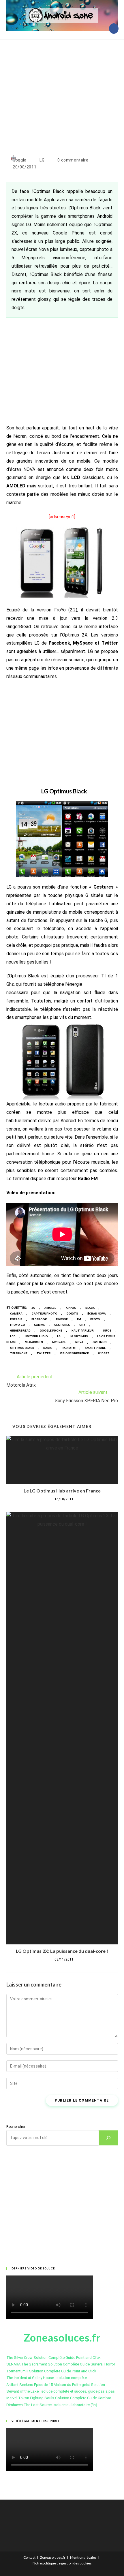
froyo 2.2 (17, 1325)
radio (48, 1348)
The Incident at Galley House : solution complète (47, 2378)
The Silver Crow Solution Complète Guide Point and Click (53, 2358)
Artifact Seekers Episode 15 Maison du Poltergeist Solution (56, 2385)
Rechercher (16, 2127)
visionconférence (74, 1353)
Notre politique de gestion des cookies (62, 2563)
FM (79, 1319)
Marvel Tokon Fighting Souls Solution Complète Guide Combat (59, 2398)
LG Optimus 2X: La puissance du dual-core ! (62, 1951)
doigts (72, 1314)
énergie (16, 1319)
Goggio (20, 160)
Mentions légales (83, 2557)
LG (42, 160)
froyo (95, 1319)
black (90, 1308)
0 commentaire (73, 160)
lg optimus (79, 1336)
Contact (29, 2557)
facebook (39, 1319)
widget (104, 1353)
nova (79, 1342)
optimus (100, 1342)
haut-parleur (83, 1331)
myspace (59, 1342)
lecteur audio (36, 1336)
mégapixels (34, 1342)
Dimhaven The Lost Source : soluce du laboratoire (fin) (52, 2405)
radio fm (69, 1348)
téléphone (19, 1353)
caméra (16, 1314)
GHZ (82, 1325)
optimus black (22, 1348)
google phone (51, 1331)
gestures (62, 1325)
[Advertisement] (62, 91)
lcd (13, 1336)
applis (71, 1308)
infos (107, 1331)
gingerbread (20, 1331)
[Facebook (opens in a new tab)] (114, 29)
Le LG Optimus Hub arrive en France (62, 1491)
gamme (40, 1325)
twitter (44, 1353)
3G (33, 1308)
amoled (50, 1308)
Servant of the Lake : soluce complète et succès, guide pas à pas (61, 2391)
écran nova (97, 1314)
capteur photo (45, 1314)
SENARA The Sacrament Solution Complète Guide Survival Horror (61, 2364)
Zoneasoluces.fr (53, 2557)
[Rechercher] (108, 2138)
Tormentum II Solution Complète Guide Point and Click (51, 2371)
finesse (62, 1319)
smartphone (95, 1348)
